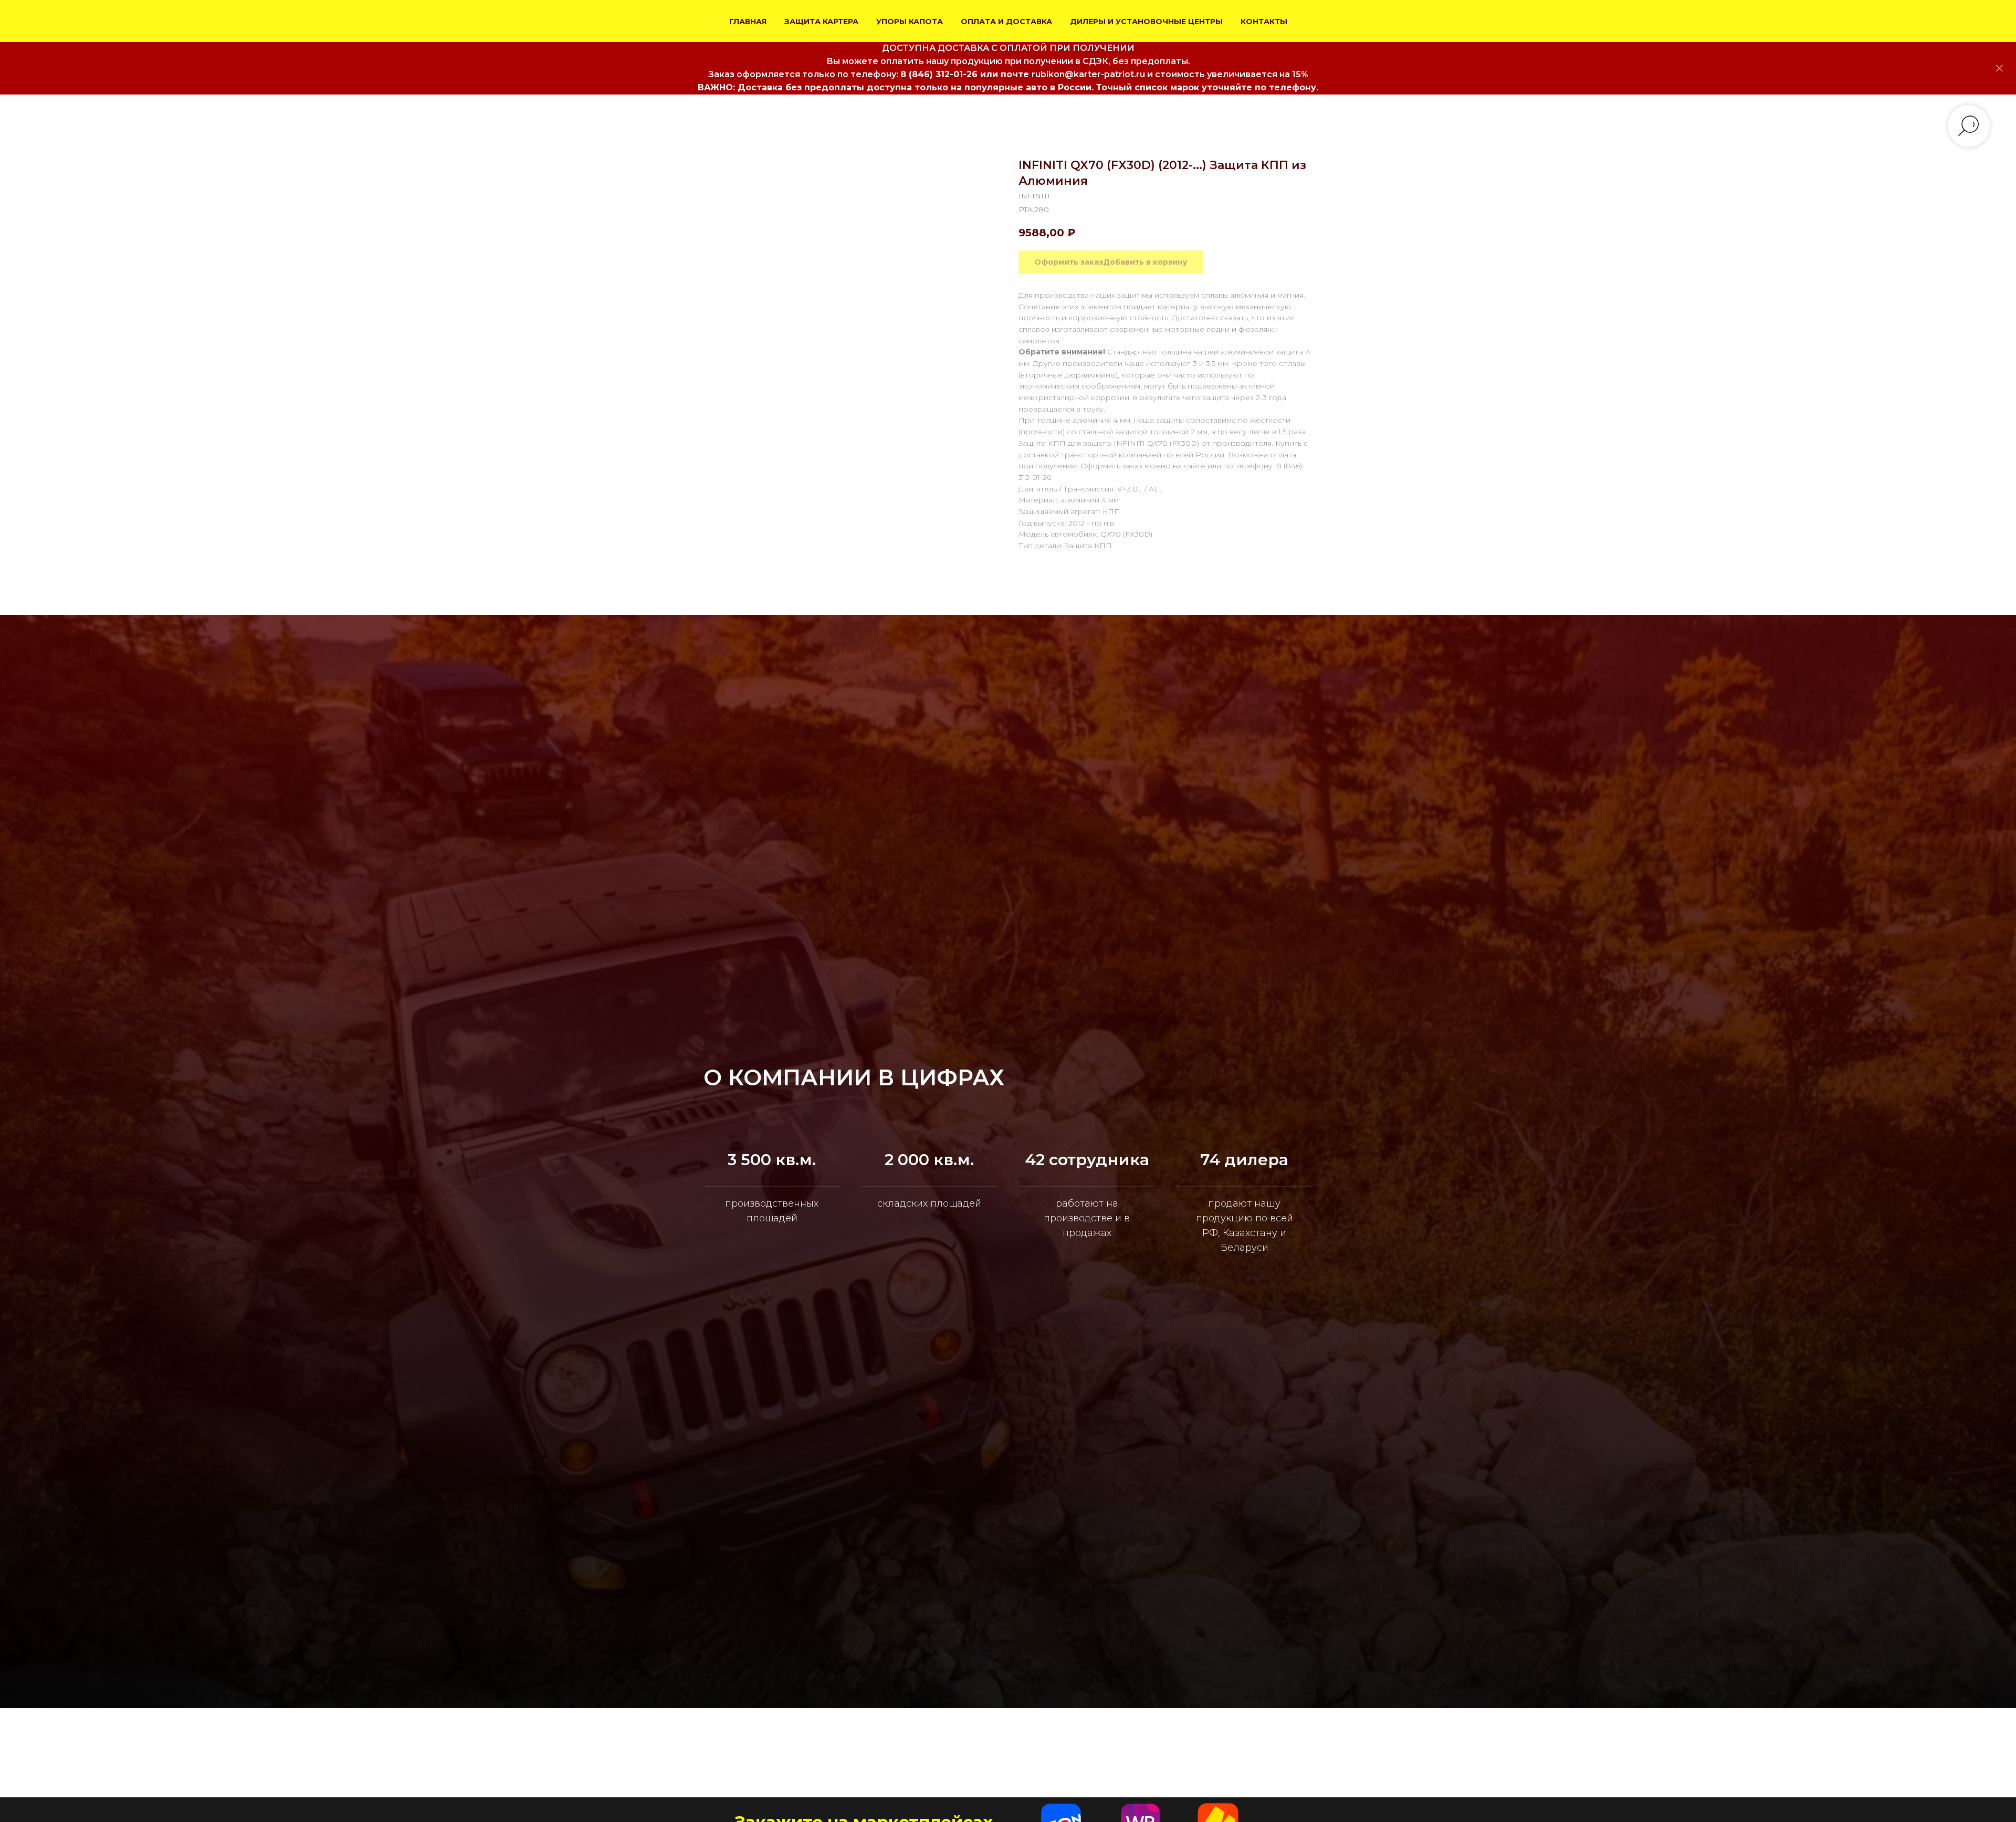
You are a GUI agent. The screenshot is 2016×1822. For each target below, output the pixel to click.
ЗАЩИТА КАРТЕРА (821, 22)
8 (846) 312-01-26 (939, 74)
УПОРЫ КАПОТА (910, 22)
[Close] (1999, 69)
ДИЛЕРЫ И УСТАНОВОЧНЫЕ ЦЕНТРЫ (1146, 22)
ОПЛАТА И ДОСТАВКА (1006, 22)
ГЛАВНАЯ (748, 22)
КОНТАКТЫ (1264, 22)
